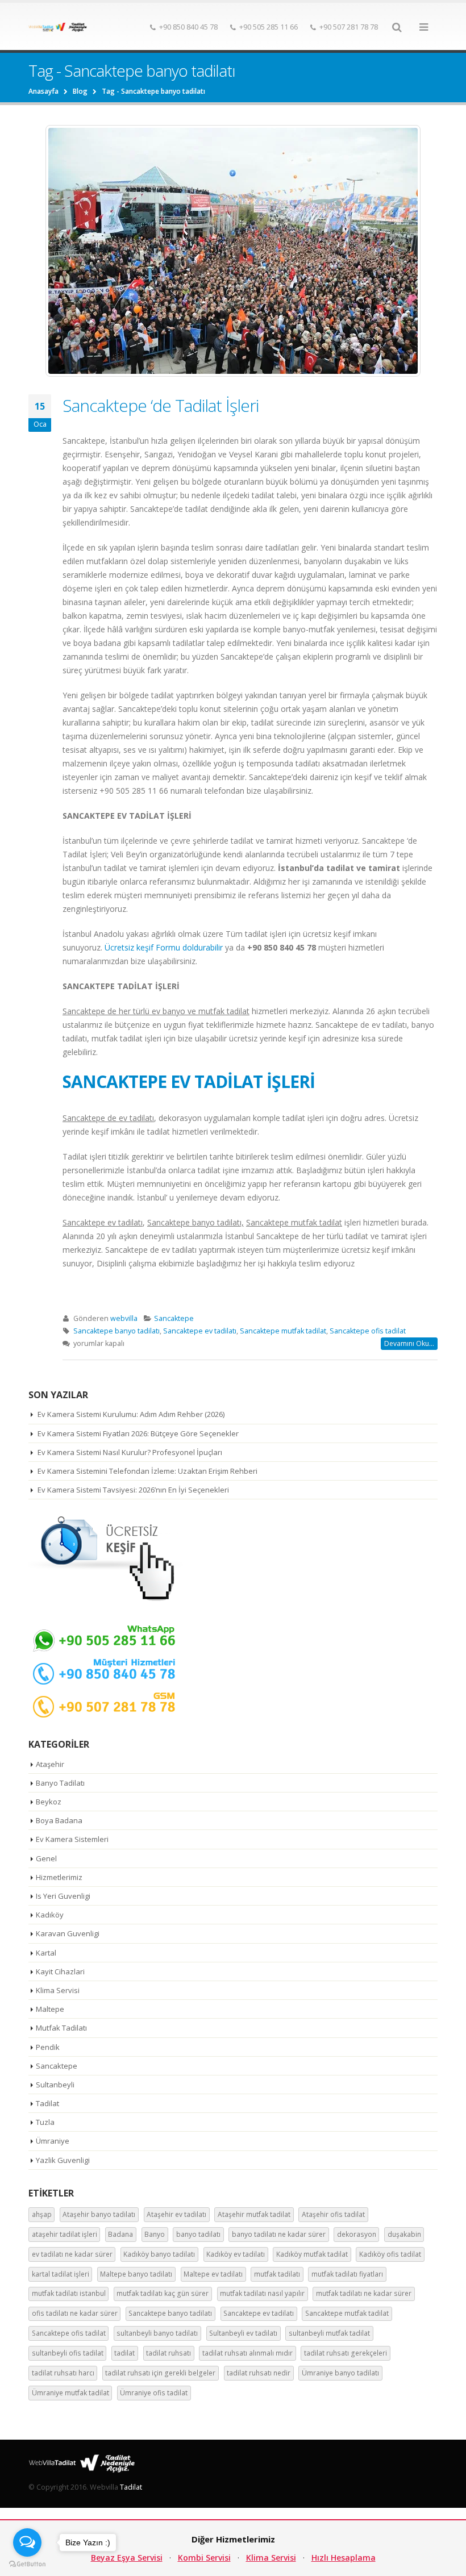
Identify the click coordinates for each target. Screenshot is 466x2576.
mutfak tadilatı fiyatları (347, 2274)
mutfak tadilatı (277, 2274)
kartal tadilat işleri (61, 2274)
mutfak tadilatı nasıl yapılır (262, 2293)
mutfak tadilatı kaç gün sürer (163, 2293)
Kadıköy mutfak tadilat (312, 2254)
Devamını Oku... (409, 1343)
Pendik (48, 2047)
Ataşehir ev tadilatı (176, 2214)
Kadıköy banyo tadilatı (159, 2254)
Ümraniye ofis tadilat (154, 2393)
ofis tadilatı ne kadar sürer (75, 2313)
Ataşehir (50, 1764)
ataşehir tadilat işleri (65, 2234)
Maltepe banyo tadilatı (136, 2274)
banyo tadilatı (198, 2234)
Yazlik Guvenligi (63, 2160)
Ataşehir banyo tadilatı (99, 2214)
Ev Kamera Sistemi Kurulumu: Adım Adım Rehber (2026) (131, 1414)
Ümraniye (53, 2141)
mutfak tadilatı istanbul (69, 2293)
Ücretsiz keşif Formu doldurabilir (164, 947)
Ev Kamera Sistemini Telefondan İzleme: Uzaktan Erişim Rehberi (147, 1471)
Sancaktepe (174, 1318)
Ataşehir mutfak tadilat (254, 2214)
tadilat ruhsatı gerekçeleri (346, 2353)
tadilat (124, 2353)
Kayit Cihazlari (60, 1971)
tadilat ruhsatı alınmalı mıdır (247, 2353)
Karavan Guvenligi (68, 1933)
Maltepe (50, 2009)
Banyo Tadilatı (60, 1783)
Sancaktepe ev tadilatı (200, 1331)
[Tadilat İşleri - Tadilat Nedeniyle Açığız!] (60, 27)
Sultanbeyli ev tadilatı (243, 2333)
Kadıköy (50, 1915)
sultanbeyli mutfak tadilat (329, 2333)
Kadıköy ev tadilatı (236, 2254)
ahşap (42, 2214)
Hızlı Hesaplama (344, 2558)
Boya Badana (59, 1820)
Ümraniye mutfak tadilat (70, 2393)
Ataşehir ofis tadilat (333, 2214)
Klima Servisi (58, 1990)
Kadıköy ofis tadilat (390, 2254)
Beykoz (49, 1802)
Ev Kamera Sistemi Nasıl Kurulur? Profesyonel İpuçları (130, 1452)
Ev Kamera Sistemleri (72, 1839)
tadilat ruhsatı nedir (259, 2373)
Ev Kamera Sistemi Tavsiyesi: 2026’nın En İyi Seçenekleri (133, 1490)
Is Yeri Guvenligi (63, 1896)
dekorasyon (357, 2234)
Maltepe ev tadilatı (213, 2274)
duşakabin (404, 2234)
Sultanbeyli (55, 2085)
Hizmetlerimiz (59, 1877)
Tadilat (47, 2103)
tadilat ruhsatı (168, 2353)
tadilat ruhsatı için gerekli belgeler (160, 2373)
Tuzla (45, 2122)
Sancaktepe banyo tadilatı (116, 1331)
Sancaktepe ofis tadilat (368, 1331)
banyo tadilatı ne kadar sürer (279, 2234)
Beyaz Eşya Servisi (127, 2558)
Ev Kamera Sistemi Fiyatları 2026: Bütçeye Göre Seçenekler (138, 1433)
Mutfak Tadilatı (61, 2028)
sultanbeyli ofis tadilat (68, 2353)
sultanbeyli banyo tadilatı (157, 2333)
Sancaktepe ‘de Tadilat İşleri (161, 405)
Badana (120, 2234)
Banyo (155, 2234)
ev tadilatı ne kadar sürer (72, 2254)
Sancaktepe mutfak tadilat (283, 1331)
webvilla (124, 1318)
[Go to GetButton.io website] (27, 2564)
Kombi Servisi (204, 2558)
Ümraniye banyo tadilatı (340, 2373)
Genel (46, 1858)
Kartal (46, 1953)
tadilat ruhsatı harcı (63, 2373)
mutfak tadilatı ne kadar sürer (364, 2293)
